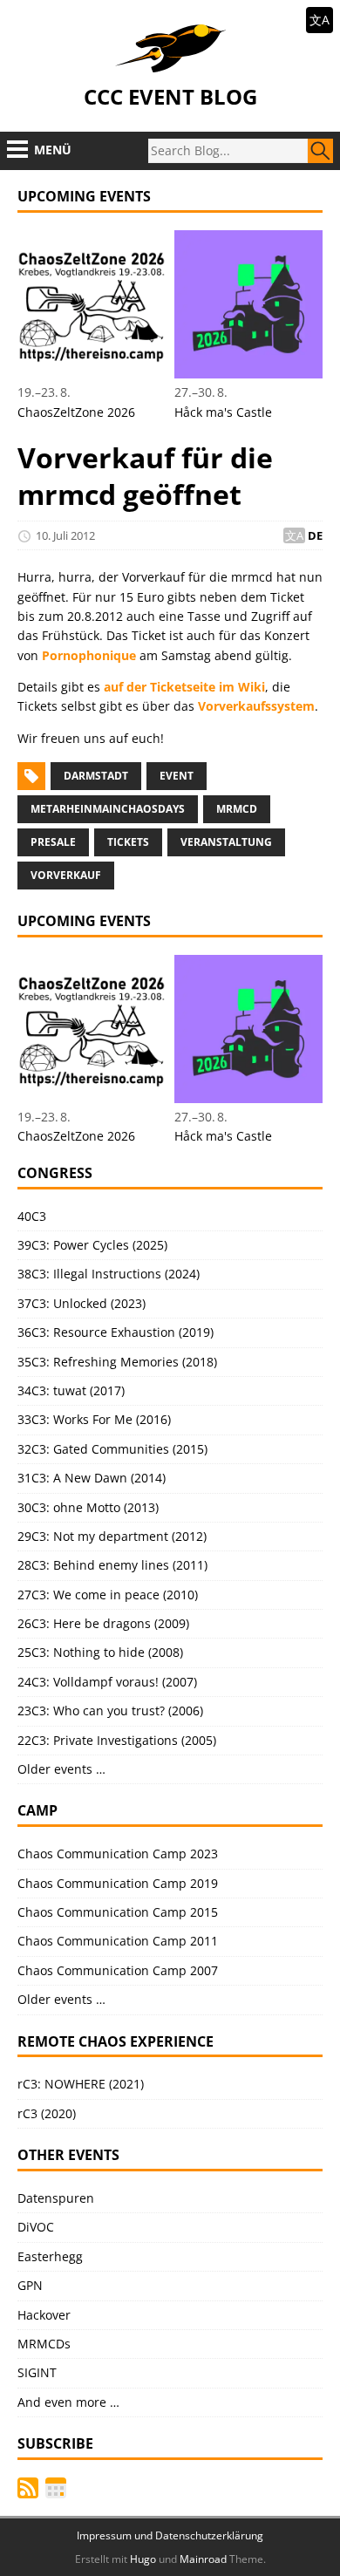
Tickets (128, 842)
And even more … (68, 2402)
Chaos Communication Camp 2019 (118, 1883)
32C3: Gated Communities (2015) (112, 1449)
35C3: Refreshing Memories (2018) (117, 1362)
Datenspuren (56, 2198)
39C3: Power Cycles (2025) (92, 1245)
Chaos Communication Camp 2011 (118, 1941)
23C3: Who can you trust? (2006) (110, 1711)
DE (315, 535)
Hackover (44, 2315)
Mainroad (203, 2559)
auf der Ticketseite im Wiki (184, 687)
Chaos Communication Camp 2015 (118, 1912)
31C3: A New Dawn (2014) (92, 1478)
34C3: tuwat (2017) (71, 1390)
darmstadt (96, 776)
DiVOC (36, 2227)
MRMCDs (44, 2344)
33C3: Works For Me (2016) (94, 1419)
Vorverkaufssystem (256, 706)
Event (177, 776)
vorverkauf (66, 875)
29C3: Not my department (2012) (112, 1536)
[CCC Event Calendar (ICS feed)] (56, 2488)
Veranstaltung (226, 842)
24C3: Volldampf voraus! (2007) (107, 1682)
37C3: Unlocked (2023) (82, 1303)
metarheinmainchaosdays (108, 809)
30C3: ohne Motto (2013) (88, 1507)
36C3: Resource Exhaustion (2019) (116, 1332)
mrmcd (237, 809)
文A (320, 20)
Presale (53, 842)
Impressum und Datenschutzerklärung (170, 2535)
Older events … (61, 1769)
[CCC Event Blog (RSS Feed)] (28, 2488)
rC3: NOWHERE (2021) (81, 2084)
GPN (30, 2285)
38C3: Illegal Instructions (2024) (109, 1274)
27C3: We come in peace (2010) (108, 1595)
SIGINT (37, 2372)
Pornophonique (89, 655)
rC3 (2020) (47, 2113)
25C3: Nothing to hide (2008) (100, 1652)
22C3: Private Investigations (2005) (117, 1740)
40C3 (32, 1216)
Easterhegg (50, 2256)
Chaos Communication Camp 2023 (118, 1854)
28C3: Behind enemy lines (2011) (112, 1565)
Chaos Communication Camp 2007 (118, 1970)
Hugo (143, 2559)
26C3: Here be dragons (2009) (103, 1623)
